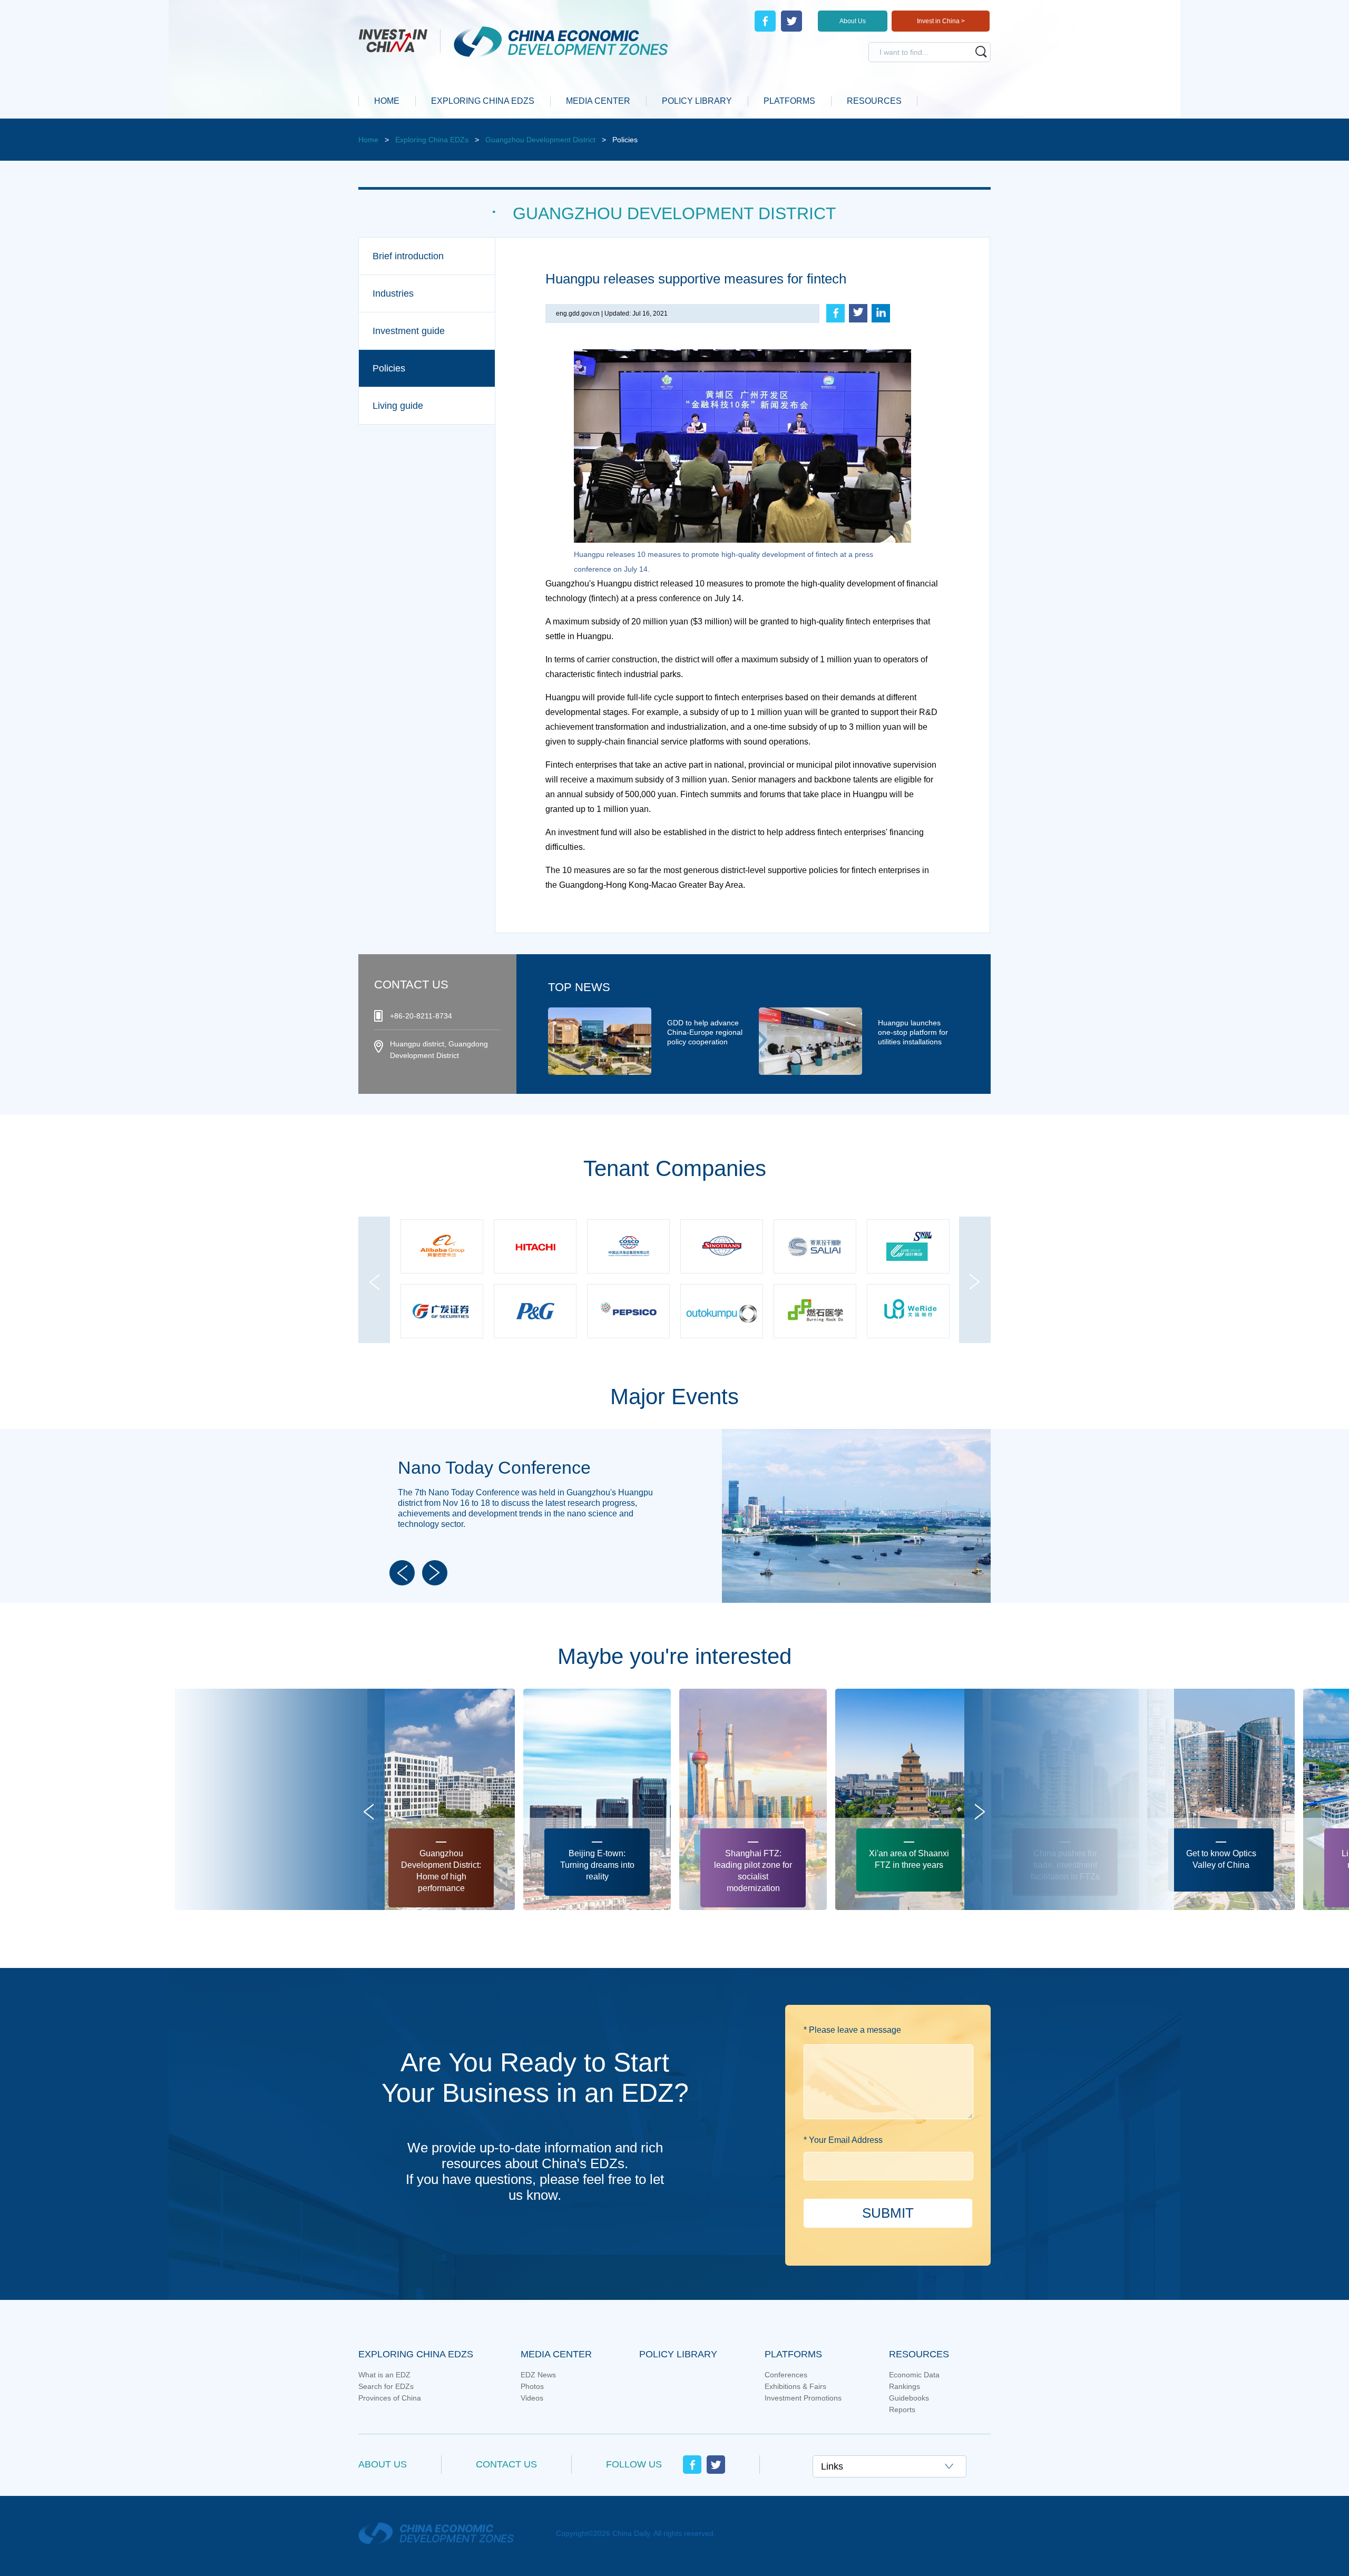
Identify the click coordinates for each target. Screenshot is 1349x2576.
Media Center (556, 2354)
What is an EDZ (384, 2375)
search (981, 52)
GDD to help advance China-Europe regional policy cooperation (705, 1032)
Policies (389, 368)
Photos (532, 2386)
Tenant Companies (675, 1168)
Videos (532, 2398)
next (975, 1309)
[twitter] (791, 21)
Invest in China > (941, 21)
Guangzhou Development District (540, 140)
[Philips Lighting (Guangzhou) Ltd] (535, 1312)
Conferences (786, 2375)
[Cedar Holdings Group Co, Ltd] (908, 1312)
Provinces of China (390, 2398)
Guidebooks (909, 2398)
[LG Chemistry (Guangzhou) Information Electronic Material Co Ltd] (908, 1247)
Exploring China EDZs (432, 140)
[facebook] (765, 21)
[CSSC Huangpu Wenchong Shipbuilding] (442, 1247)
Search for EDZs (386, 2386)
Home (368, 140)
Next (435, 1573)
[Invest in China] (399, 40)
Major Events (674, 1397)
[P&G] (628, 1247)
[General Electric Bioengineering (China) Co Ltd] (815, 1247)
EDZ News (538, 2375)
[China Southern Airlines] (535, 1247)
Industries (393, 293)
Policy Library (678, 2354)
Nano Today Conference (494, 1467)
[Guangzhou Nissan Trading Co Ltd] (722, 1312)
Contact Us (506, 2464)
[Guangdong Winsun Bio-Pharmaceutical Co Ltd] (442, 1312)
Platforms (793, 2354)
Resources (919, 2354)
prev (374, 1309)
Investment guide (409, 331)
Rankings (905, 2386)
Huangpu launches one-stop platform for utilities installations (913, 1032)
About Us (853, 21)
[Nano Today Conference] (856, 1434)
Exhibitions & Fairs (795, 2386)
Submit (888, 2213)
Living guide (398, 406)
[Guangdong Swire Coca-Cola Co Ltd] (722, 1247)
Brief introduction (408, 256)
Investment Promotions (803, 2398)
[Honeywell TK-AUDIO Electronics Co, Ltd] (815, 1312)
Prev (402, 1573)
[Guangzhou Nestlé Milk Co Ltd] (628, 1312)
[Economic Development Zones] (554, 42)
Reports (902, 2410)
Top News (579, 987)
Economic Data (914, 2375)
